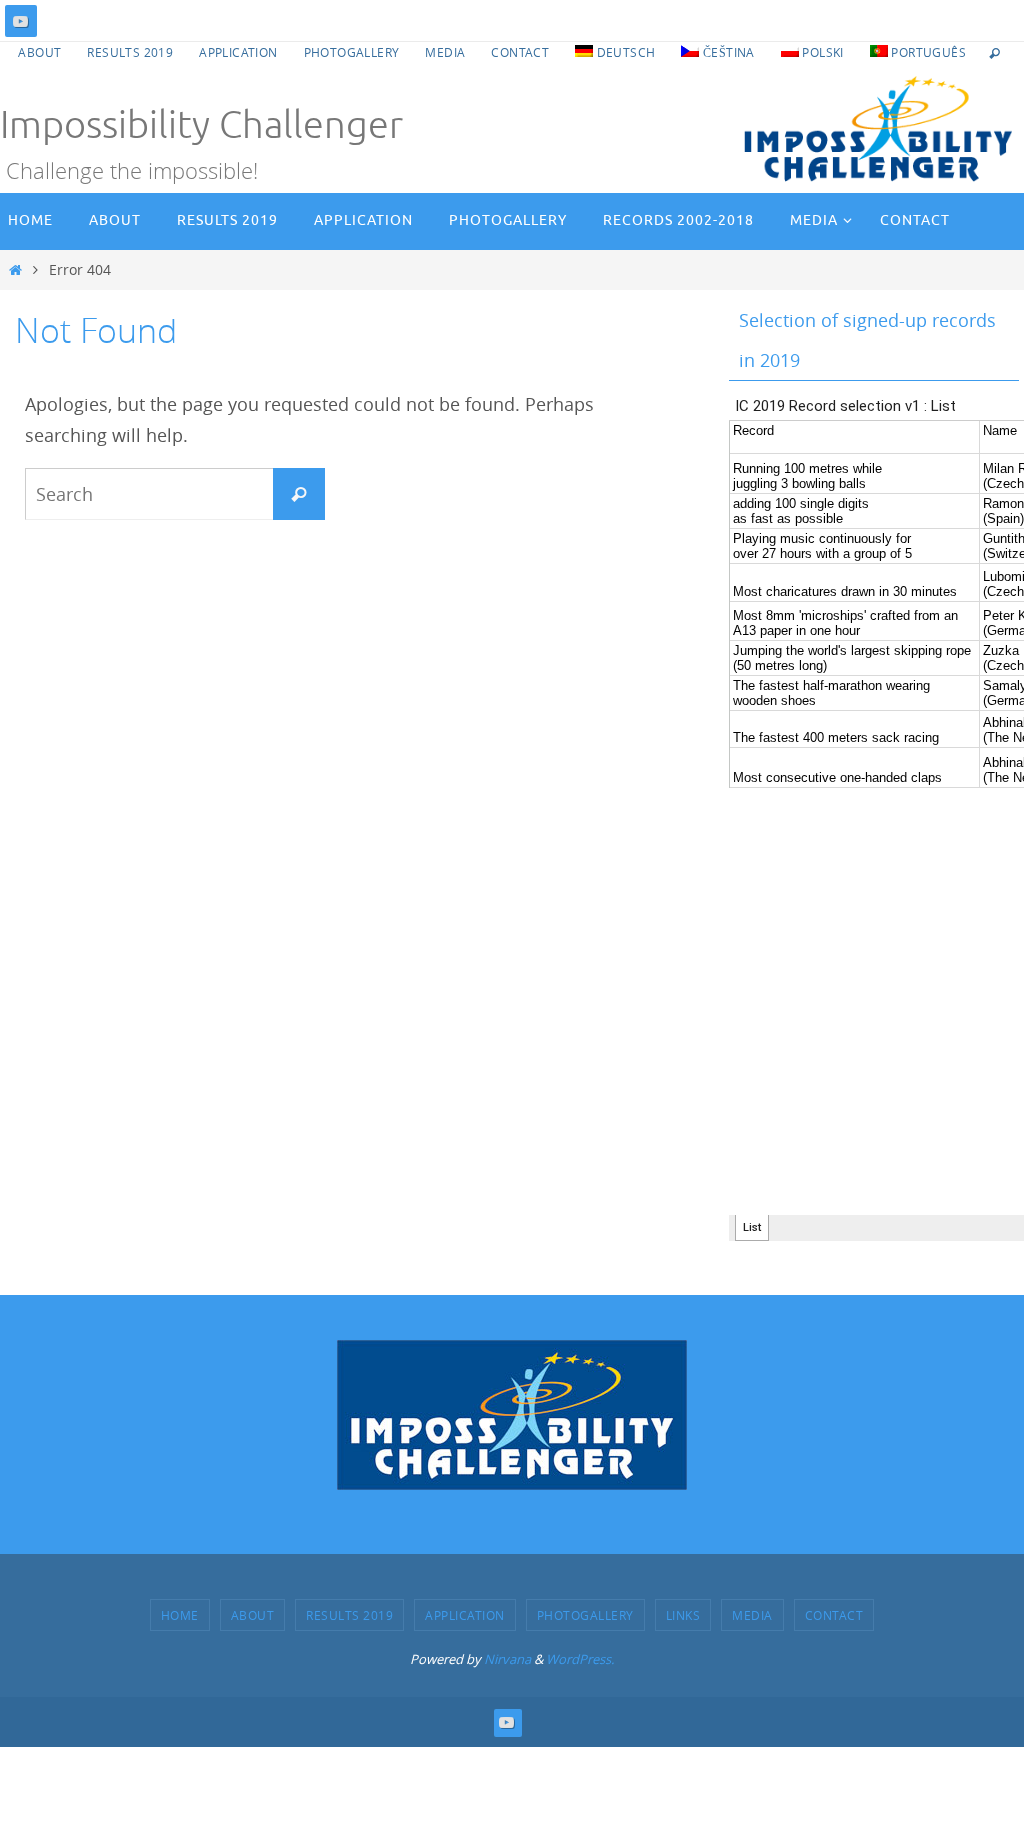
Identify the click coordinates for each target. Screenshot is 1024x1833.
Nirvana (507, 1659)
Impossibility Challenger (201, 125)
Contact (520, 52)
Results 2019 (130, 52)
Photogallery (352, 52)
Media (445, 52)
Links (683, 1615)
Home (180, 1615)
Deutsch (624, 52)
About (39, 52)
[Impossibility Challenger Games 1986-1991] (21, 21)
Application (238, 52)
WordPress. (580, 1659)
